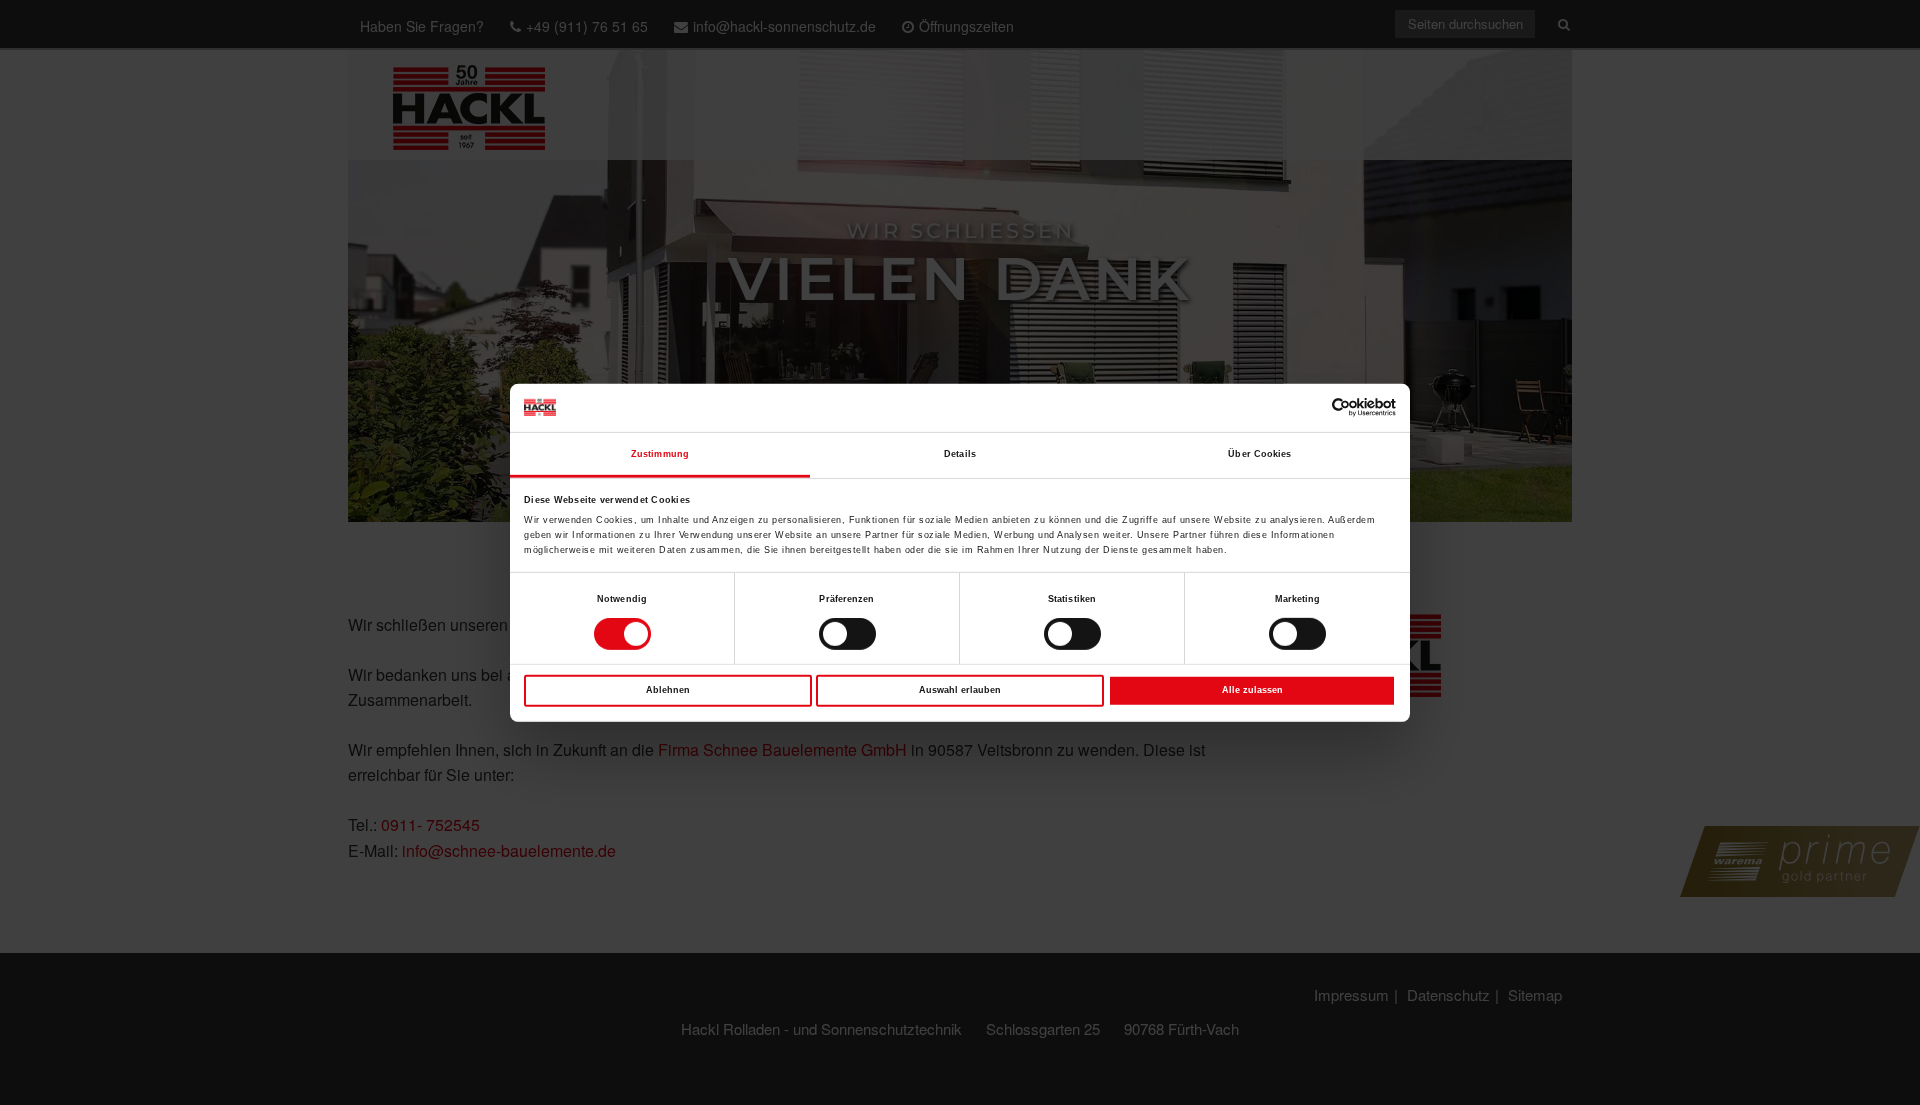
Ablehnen (668, 690)
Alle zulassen (1252, 690)
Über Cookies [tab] (1259, 454)
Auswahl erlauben (960, 690)
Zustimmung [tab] (660, 454)
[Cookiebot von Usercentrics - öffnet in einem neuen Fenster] (1308, 407)
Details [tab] (960, 454)
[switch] (847, 634)
